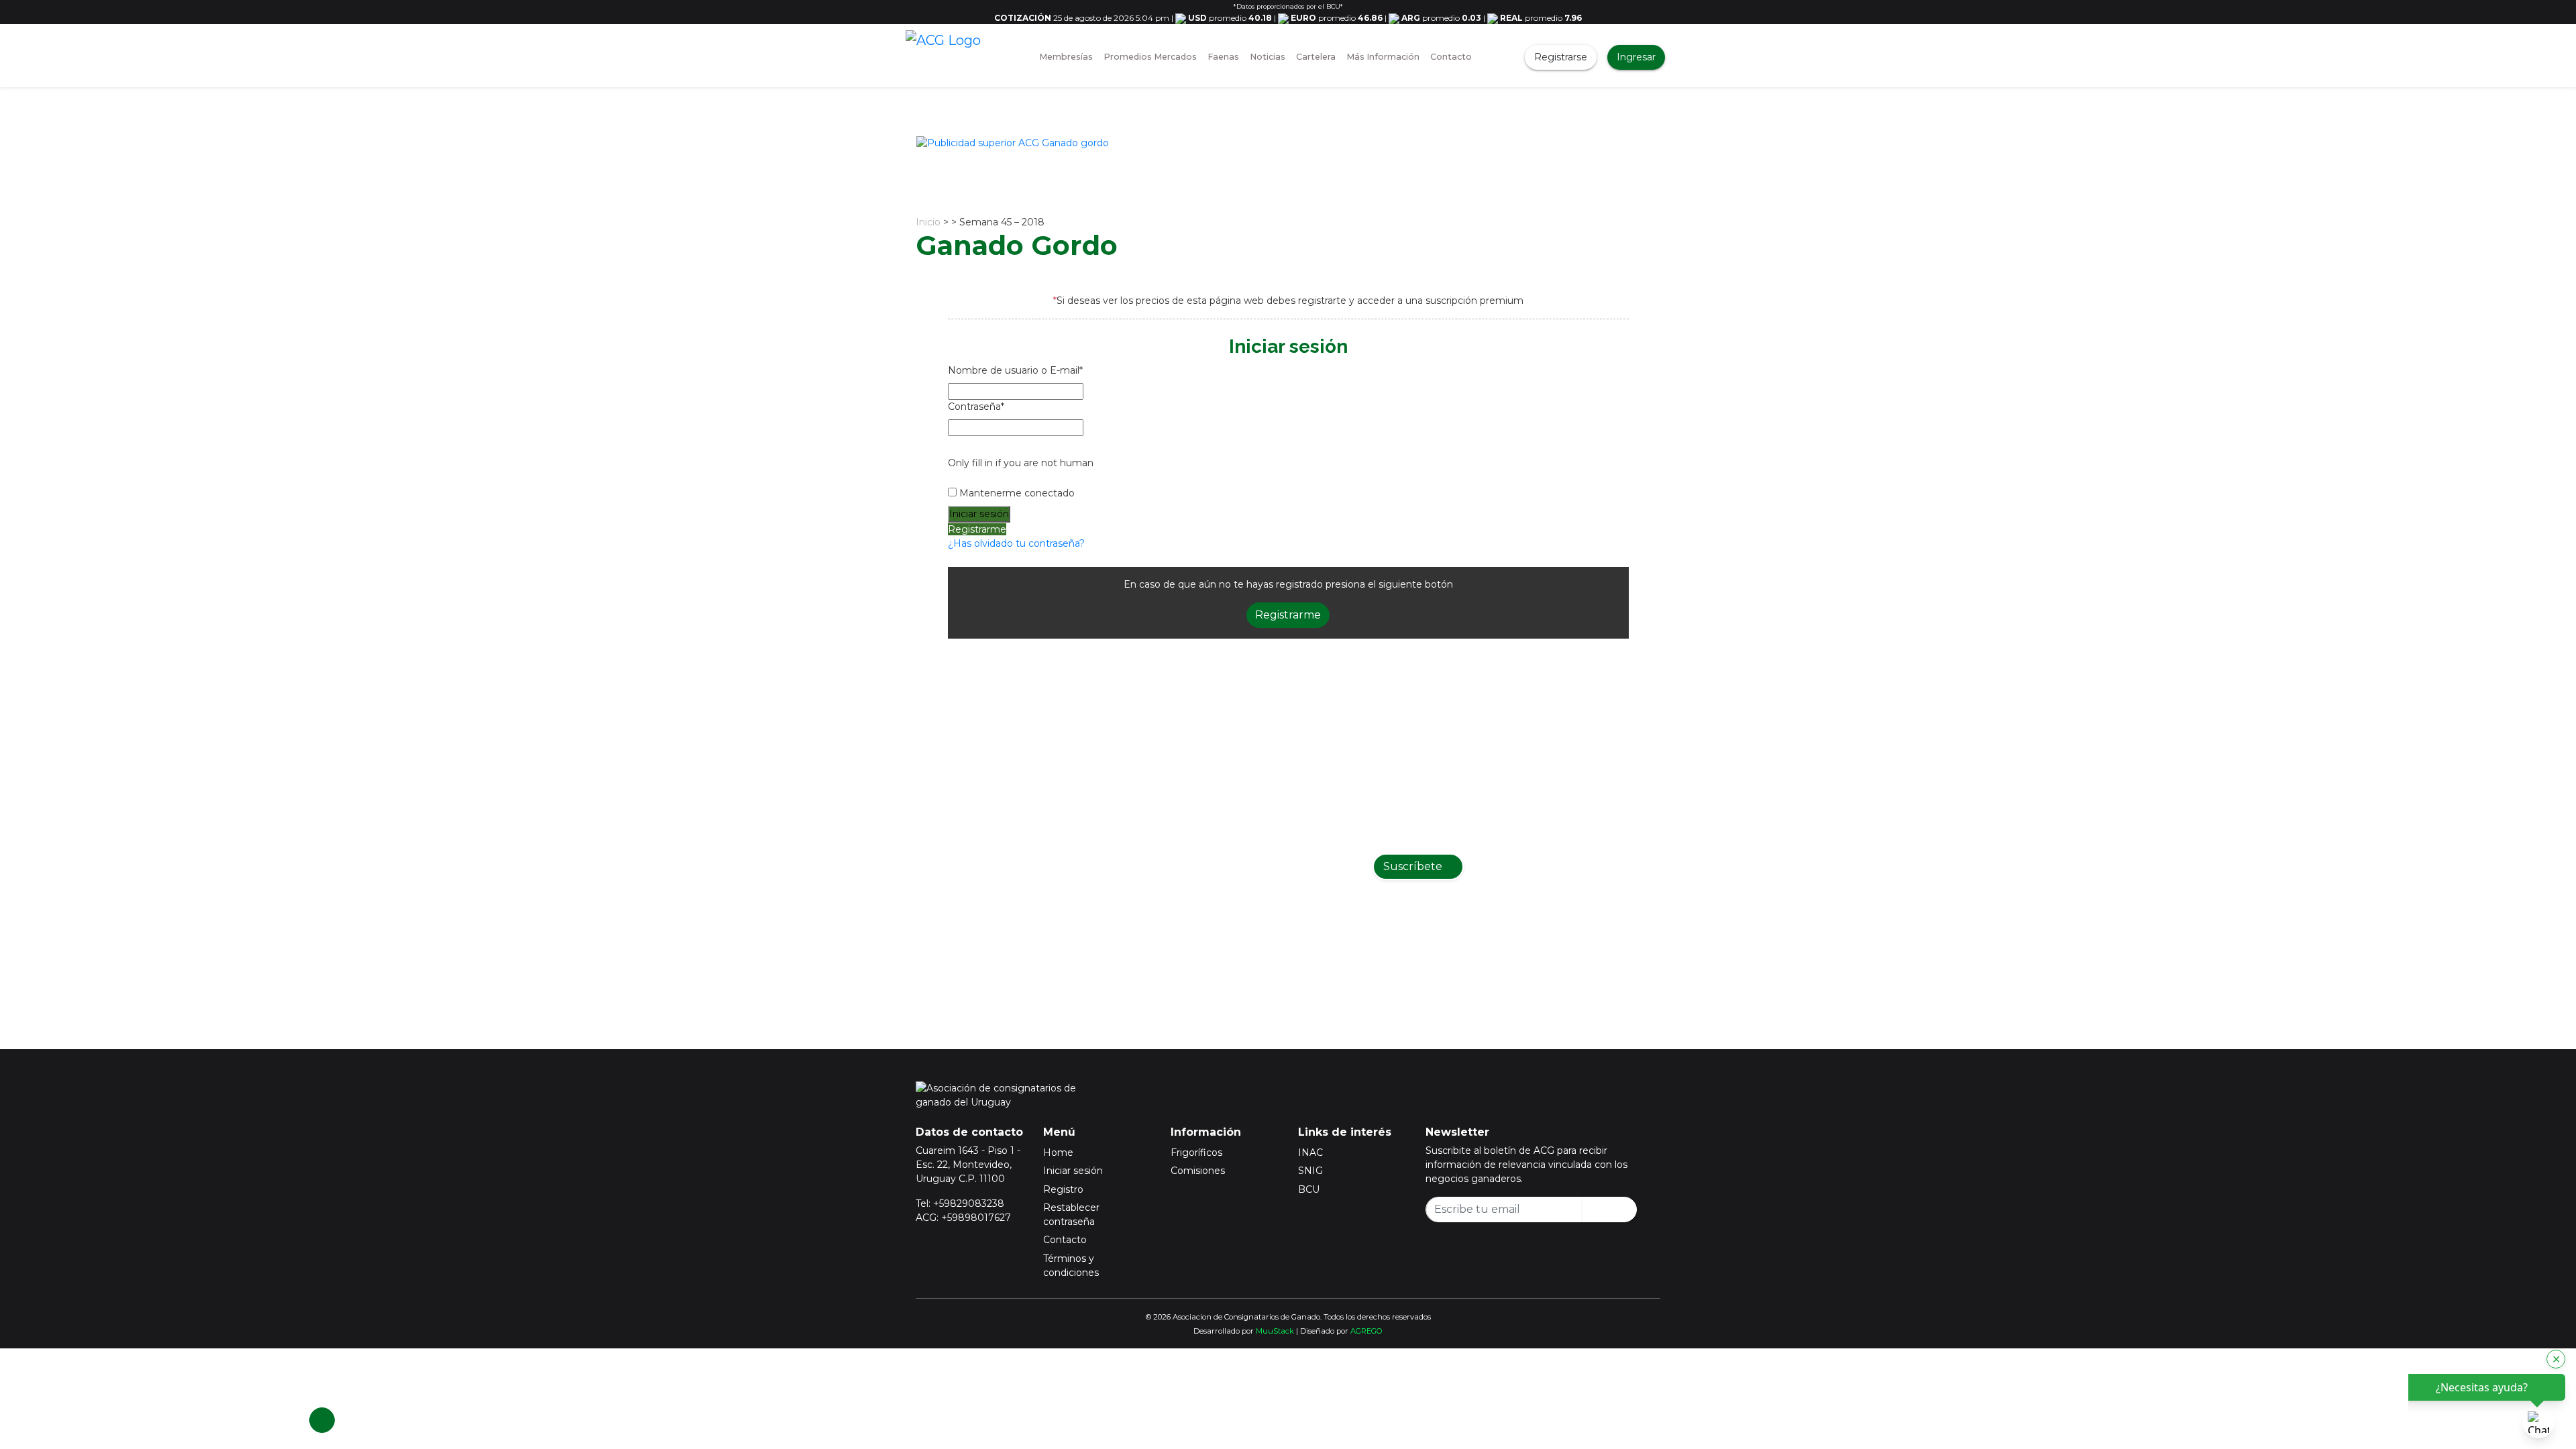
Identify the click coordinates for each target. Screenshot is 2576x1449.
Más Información (1383, 57)
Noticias (1268, 57)
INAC (1310, 1152)
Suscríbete (1414, 866)
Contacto (1451, 57)
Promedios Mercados (1150, 57)
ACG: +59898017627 (963, 1218)
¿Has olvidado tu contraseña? (1016, 543)
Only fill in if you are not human (1021, 463)
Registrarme (977, 529)
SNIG (1310, 1171)
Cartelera (1316, 57)
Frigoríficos (1196, 1152)
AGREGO (1366, 1331)
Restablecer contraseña (1071, 1215)
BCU (1309, 1189)
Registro (1063, 1189)
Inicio (928, 222)
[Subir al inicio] (322, 1420)
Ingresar (1636, 57)
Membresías (1066, 57)
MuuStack (1275, 1331)
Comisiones (1198, 1171)
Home (1058, 1152)
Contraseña (976, 407)
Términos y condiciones (1071, 1266)
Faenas (1223, 57)
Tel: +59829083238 (960, 1203)
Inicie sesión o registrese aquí (1305, 951)
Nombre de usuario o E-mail (1015, 370)
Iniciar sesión (1073, 1171)
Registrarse (1561, 57)
